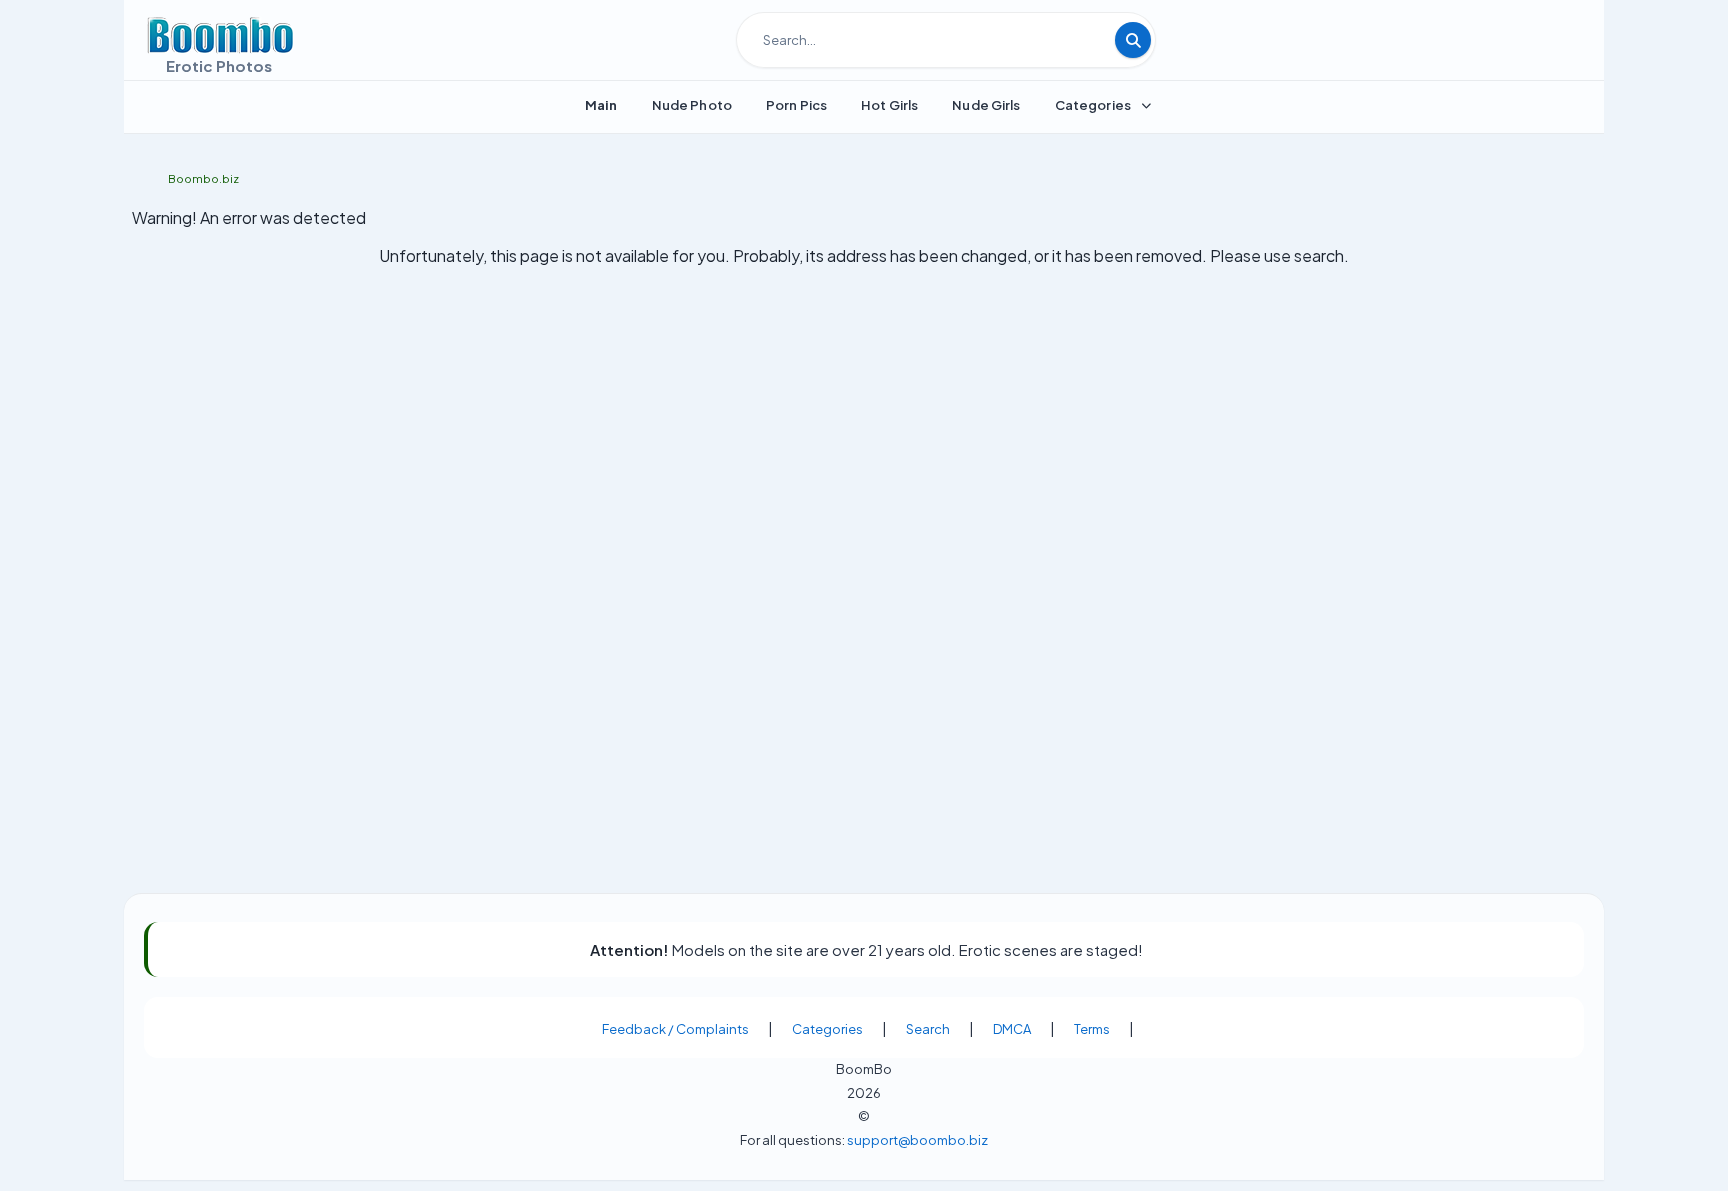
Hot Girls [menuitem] (889, 105)
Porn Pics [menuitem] (796, 105)
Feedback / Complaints (675, 1029)
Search (928, 1029)
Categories (827, 1029)
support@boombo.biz (917, 1139)
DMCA (1012, 1029)
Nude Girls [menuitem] (986, 105)
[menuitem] (601, 105)
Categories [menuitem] (1093, 105)
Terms (1092, 1029)
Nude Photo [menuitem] (692, 105)
